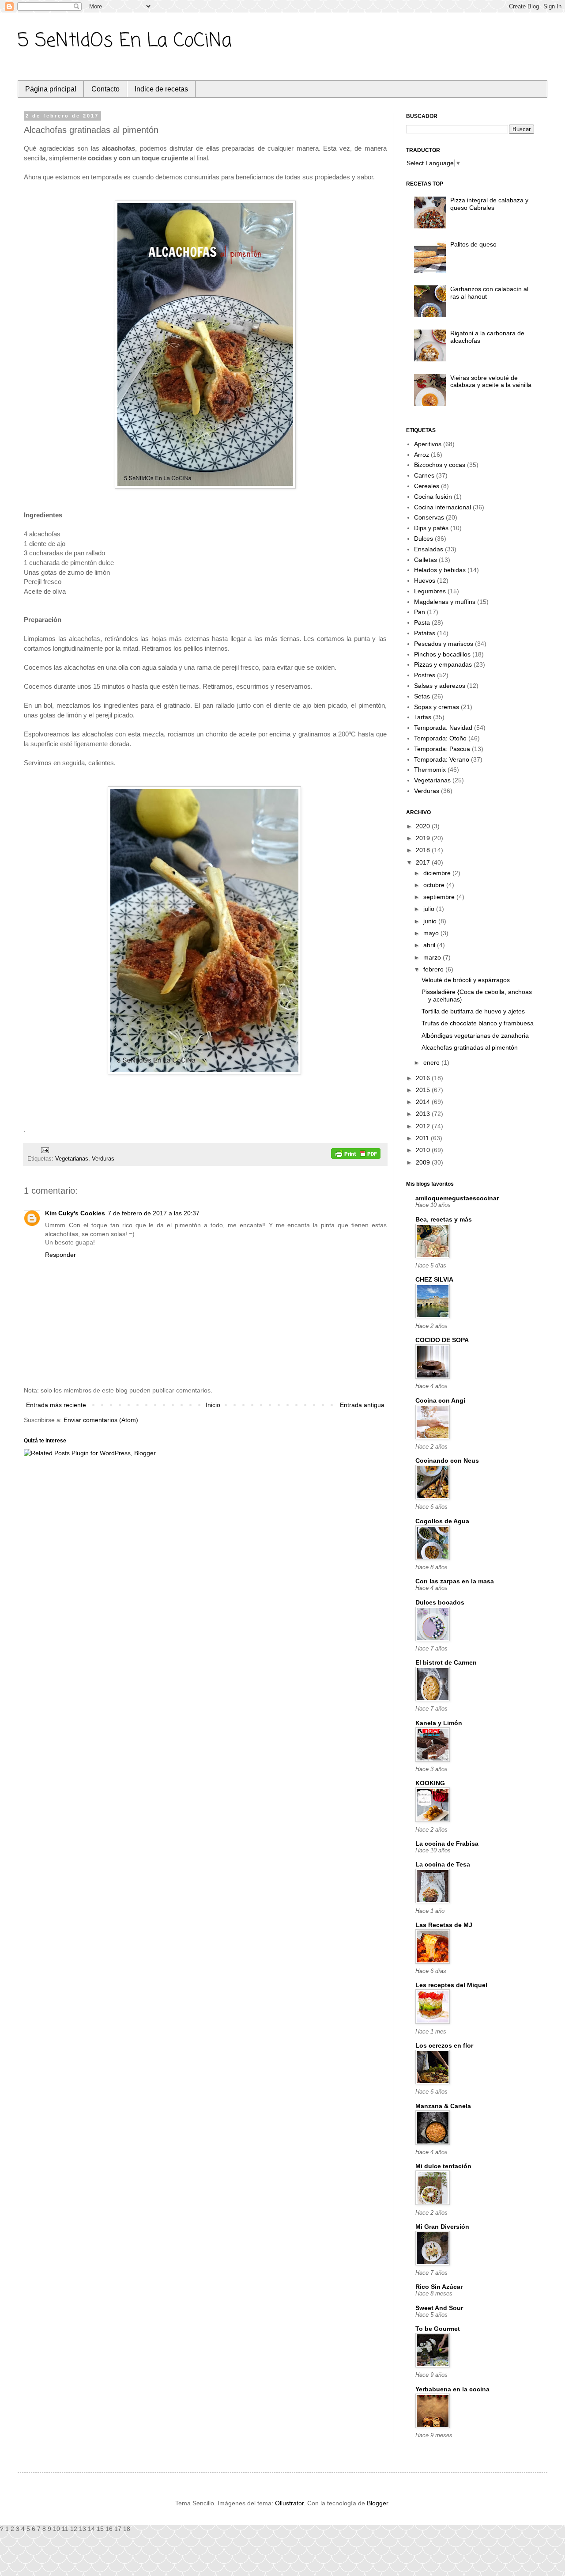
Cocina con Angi (440, 1400)
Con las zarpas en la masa (455, 1581)
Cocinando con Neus (447, 1461)
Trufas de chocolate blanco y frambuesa (478, 1023)
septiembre (440, 897)
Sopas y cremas (437, 707)
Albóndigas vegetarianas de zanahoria (475, 1036)
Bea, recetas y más (444, 1219)
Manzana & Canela (443, 2106)
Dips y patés (431, 528)
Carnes (424, 475)
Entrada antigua (362, 1405)
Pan (420, 612)
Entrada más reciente (56, 1405)
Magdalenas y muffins (445, 602)
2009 (424, 1162)
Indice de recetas (161, 89)
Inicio (213, 1405)
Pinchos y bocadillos (442, 654)
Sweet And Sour (439, 2308)
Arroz (422, 455)
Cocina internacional (443, 507)
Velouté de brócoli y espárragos (466, 980)
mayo (432, 933)
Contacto (105, 89)
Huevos (425, 580)
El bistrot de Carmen (446, 1662)
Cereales (427, 486)
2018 (424, 850)
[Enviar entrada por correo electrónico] (44, 1150)
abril (430, 945)
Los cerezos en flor (444, 2045)
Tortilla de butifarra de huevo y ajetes (473, 1011)
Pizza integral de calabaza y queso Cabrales (489, 204)
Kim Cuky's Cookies (75, 1213)
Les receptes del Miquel (451, 1985)
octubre (435, 885)
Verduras (103, 1159)
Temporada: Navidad (443, 728)
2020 (424, 826)
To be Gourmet (438, 2329)
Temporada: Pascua (442, 749)
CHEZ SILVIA (434, 1279)
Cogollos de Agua (442, 1521)
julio (430, 909)
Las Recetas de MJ (444, 1925)
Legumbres (430, 591)
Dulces (424, 539)
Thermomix (430, 770)
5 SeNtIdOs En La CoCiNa (125, 41)
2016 (424, 1078)
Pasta (422, 622)
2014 (424, 1102)
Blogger (377, 2503)
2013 (424, 1114)
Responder (60, 1255)
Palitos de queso (473, 244)
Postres (425, 675)
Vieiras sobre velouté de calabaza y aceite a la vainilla (491, 381)
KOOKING (430, 1783)
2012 (424, 1126)
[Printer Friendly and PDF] (356, 1155)
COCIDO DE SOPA (442, 1340)
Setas (422, 696)
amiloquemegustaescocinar (457, 1198)
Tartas (423, 717)
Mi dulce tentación (443, 2166)
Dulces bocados (440, 1602)
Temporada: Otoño (440, 738)
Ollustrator (289, 2503)
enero (432, 1062)
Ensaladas (429, 549)
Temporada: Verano (442, 759)
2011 (423, 1138)
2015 (424, 1090)
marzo (433, 957)
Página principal (51, 89)
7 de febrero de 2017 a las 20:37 (154, 1213)
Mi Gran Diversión (442, 2227)
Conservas (429, 517)
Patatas (425, 633)
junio (431, 921)
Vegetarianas (72, 1159)
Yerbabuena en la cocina (452, 2389)
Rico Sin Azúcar (439, 2287)
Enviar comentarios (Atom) (101, 1420)
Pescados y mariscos (444, 644)
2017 (424, 862)
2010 (424, 1150)
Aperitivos (428, 444)
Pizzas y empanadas (443, 664)
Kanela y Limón (439, 1723)
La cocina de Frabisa (447, 1844)
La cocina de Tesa (443, 1864)
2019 (424, 838)
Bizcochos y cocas (440, 465)
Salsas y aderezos (440, 686)
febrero (434, 969)
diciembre (438, 873)
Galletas (426, 560)
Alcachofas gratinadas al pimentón (470, 1047)
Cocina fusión (433, 497)
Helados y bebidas (440, 570)
